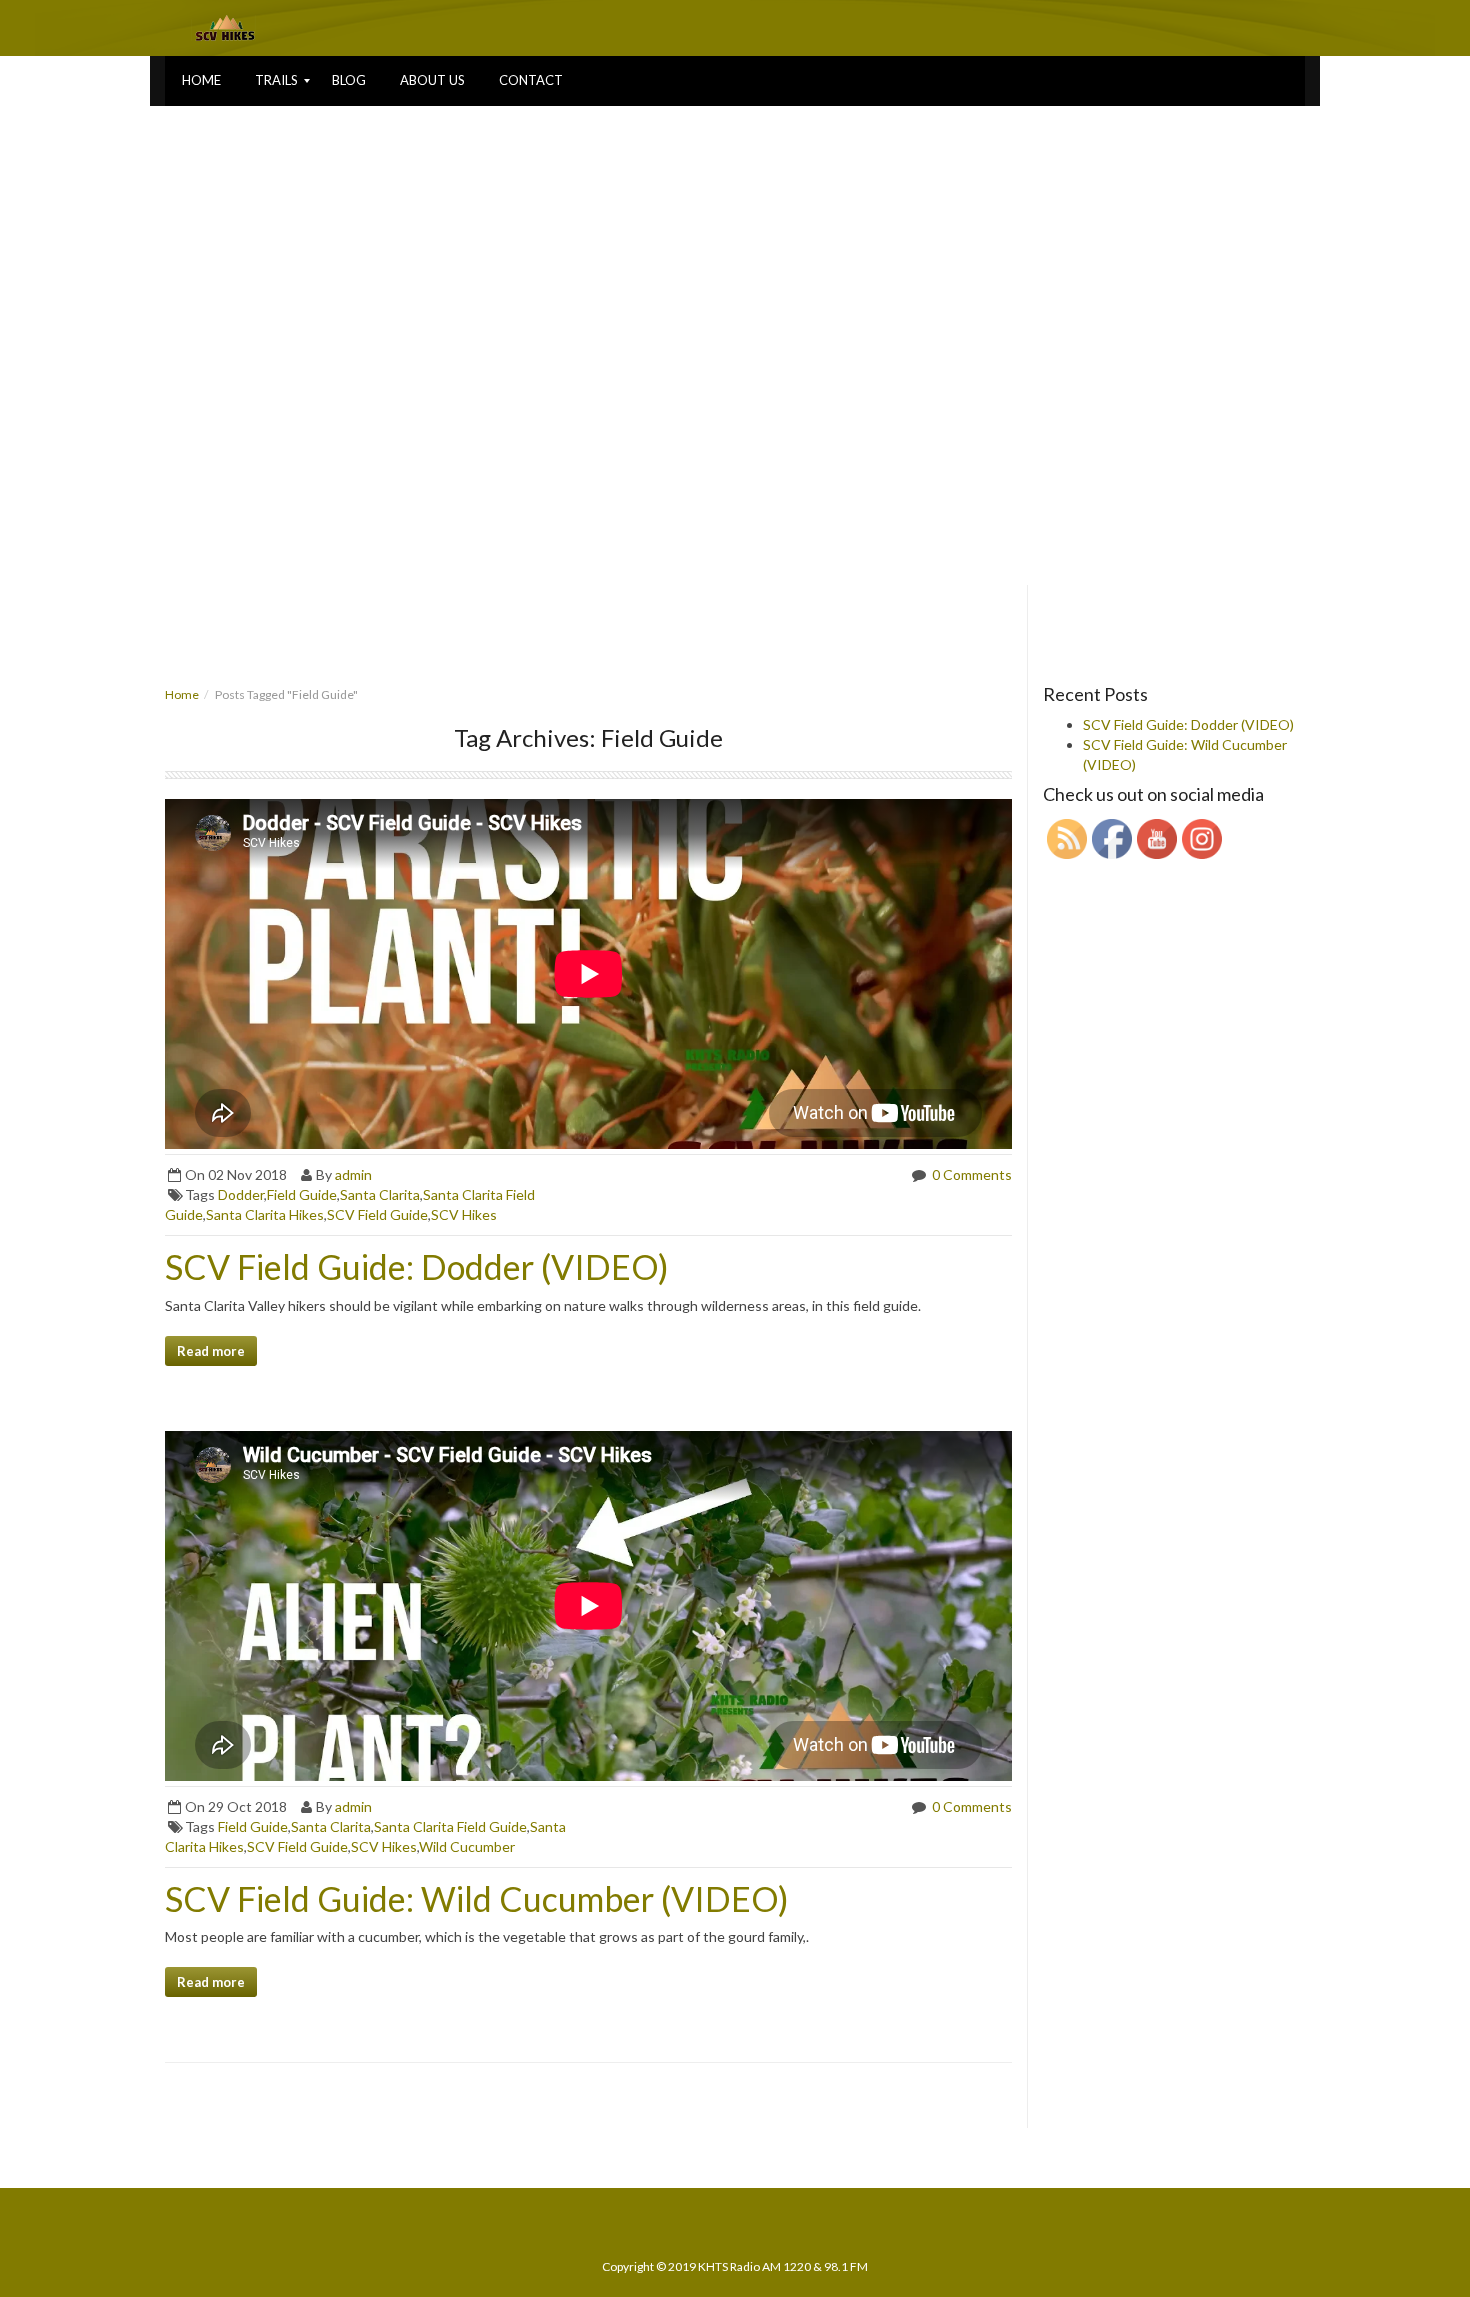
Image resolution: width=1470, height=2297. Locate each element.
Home (182, 694)
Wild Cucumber (467, 1846)
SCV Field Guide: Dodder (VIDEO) (417, 1266)
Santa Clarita (380, 1194)
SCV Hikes (464, 1214)
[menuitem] (201, 81)
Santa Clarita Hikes (265, 1214)
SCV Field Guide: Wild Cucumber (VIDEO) (477, 1898)
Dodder (241, 1194)
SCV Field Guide (377, 1214)
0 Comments (970, 1174)
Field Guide (302, 1194)
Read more (211, 1351)
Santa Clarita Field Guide (450, 1826)
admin (353, 1174)
